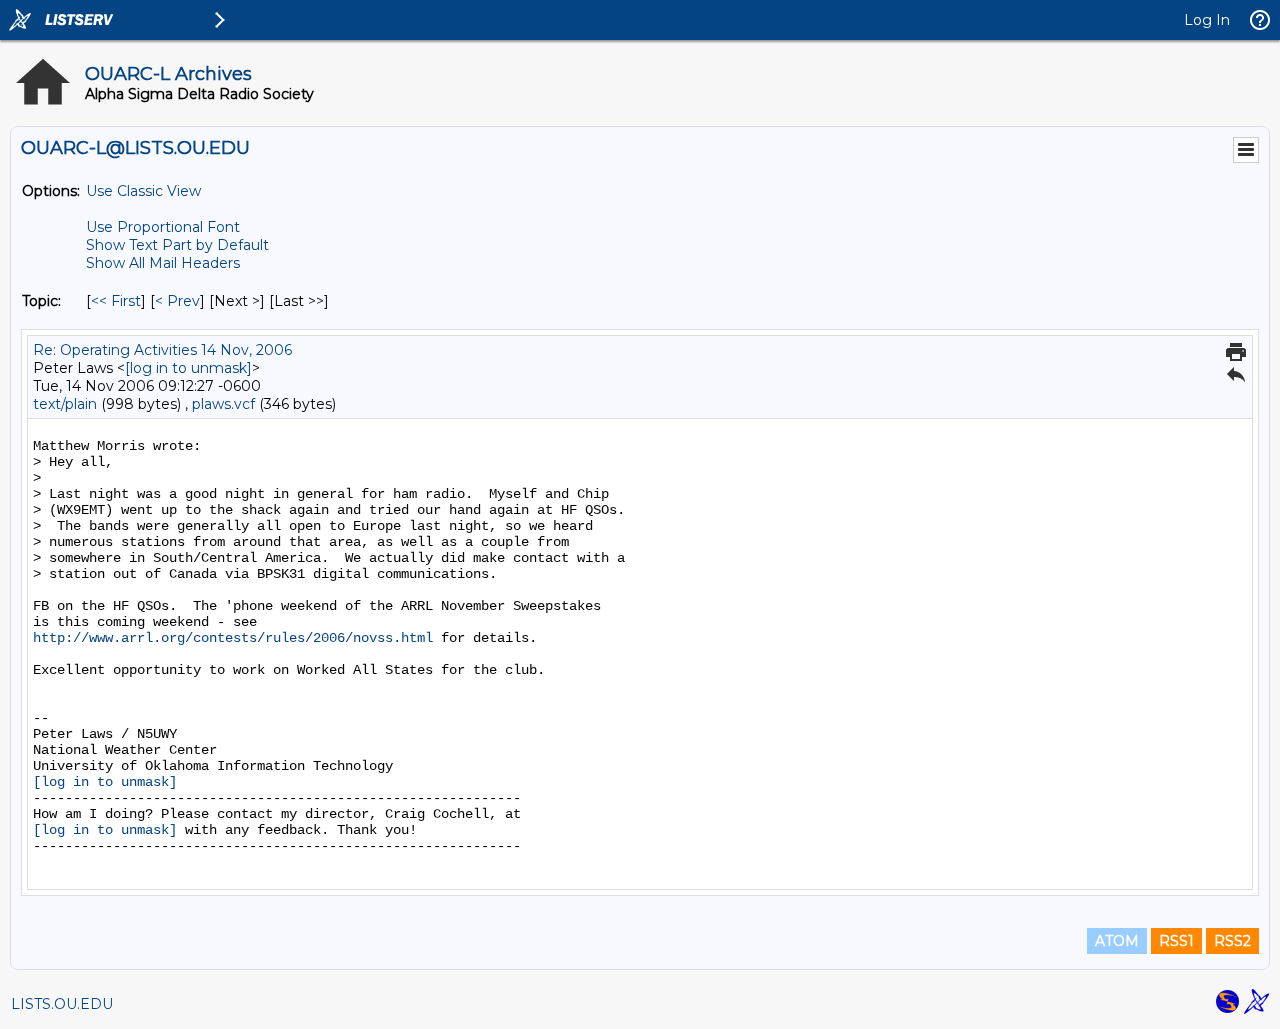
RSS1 (1176, 941)
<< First (116, 301)
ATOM (1117, 941)
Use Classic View (143, 191)
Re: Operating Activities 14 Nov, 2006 (162, 350)
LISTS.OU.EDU (62, 1004)
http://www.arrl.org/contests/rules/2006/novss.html (233, 638)
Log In (1207, 20)
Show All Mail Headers (163, 263)
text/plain (65, 404)
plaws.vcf (223, 404)
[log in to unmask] (188, 368)
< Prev (177, 301)
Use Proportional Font (163, 227)
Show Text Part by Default (177, 245)
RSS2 (1232, 941)
